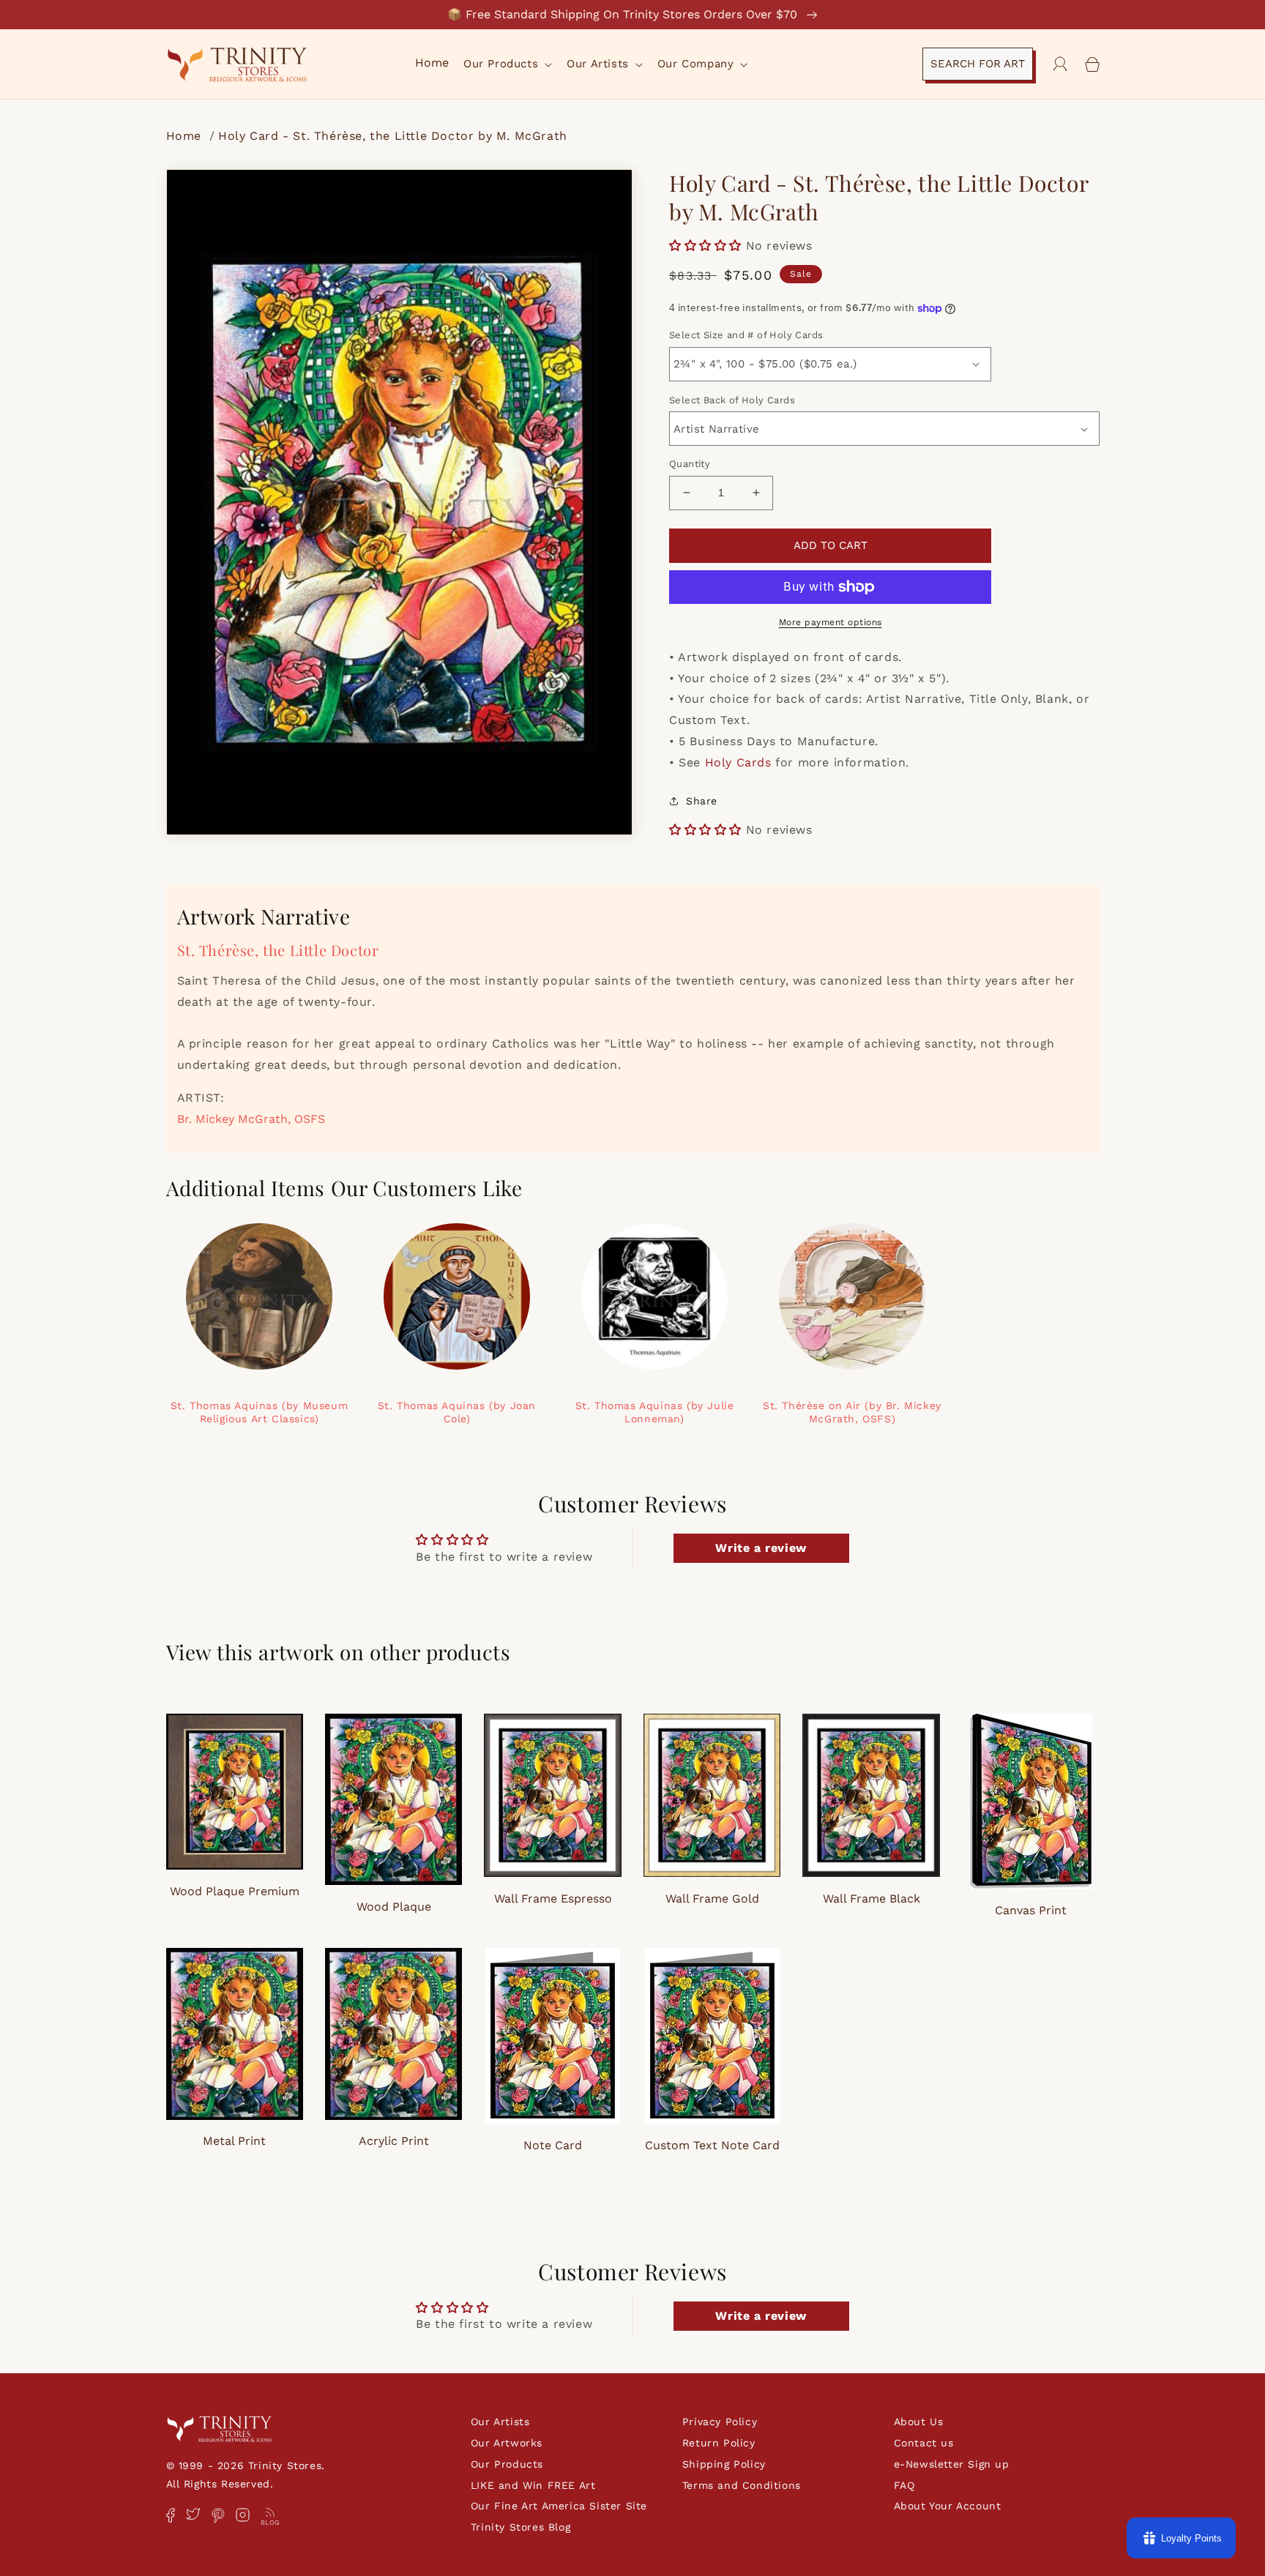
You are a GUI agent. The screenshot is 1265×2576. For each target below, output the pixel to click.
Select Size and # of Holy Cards (746, 335)
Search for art (978, 64)
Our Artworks (507, 2443)
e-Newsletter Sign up (952, 2464)
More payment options (831, 622)
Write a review (761, 1548)
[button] (506, 64)
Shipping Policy (724, 2464)
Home (186, 136)
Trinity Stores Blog (520, 2527)
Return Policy (719, 2443)
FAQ (904, 2485)
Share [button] (702, 801)
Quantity (690, 464)
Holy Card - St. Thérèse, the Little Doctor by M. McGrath (393, 136)
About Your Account (948, 2506)
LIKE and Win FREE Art (533, 2485)
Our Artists (500, 2422)
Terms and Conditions (742, 2485)
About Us (919, 2422)
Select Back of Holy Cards (732, 400)
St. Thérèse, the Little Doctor (278, 950)
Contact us (924, 2443)
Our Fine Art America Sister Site (559, 2506)
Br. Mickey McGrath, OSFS (251, 1119)
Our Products (507, 2464)
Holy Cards (738, 762)
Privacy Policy (720, 2422)
